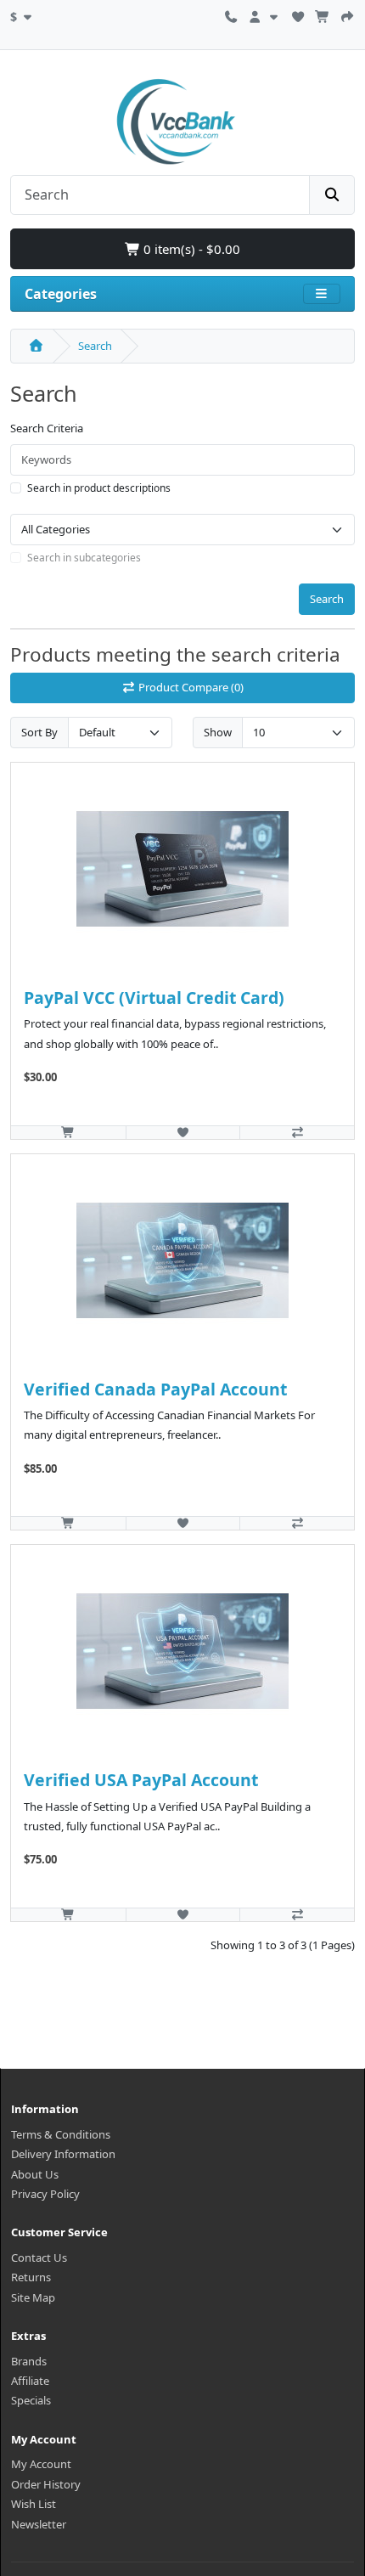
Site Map (33, 2297)
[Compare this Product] (297, 1132)
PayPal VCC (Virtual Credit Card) (154, 998)
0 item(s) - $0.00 (190, 249)
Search (95, 346)
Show (218, 732)
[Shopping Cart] (323, 14)
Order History (46, 2484)
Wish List (34, 2504)
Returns (31, 2277)
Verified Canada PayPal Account (155, 1389)
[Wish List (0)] (298, 14)
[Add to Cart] (68, 1132)
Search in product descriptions (99, 488)
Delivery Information (63, 2154)
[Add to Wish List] (183, 1132)
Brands (29, 2361)
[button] (23, 14)
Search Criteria (47, 428)
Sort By (39, 732)
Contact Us (39, 2258)
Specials (31, 2400)
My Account (41, 2464)
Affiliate (30, 2381)
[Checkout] (347, 14)
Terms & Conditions (61, 2134)
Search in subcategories (84, 558)
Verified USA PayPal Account (141, 1780)
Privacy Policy (45, 2194)
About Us (35, 2174)
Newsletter (39, 2524)
